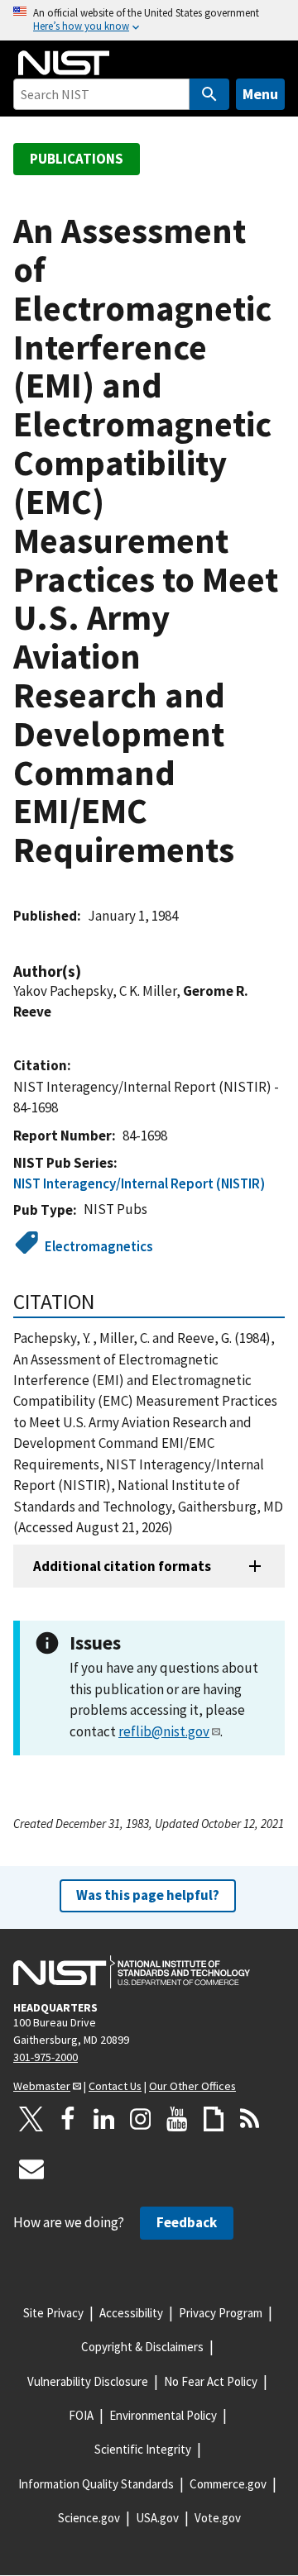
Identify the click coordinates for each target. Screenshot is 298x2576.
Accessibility (131, 2313)
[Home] (64, 63)
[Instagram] (141, 2119)
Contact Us (115, 2086)
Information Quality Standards (96, 2484)
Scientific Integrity (143, 2449)
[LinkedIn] (104, 2119)
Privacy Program (221, 2313)
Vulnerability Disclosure (88, 2381)
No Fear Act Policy (211, 2381)
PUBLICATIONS (77, 159)
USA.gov (157, 2518)
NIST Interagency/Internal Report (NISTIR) (139, 1183)
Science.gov (89, 2518)
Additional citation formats (122, 1566)
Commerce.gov (228, 2484)
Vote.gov (218, 2518)
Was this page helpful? (148, 1895)
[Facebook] (68, 2119)
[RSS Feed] (250, 2119)
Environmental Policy (163, 2415)
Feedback (187, 2222)
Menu (260, 94)
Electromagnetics (99, 1246)
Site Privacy (53, 2313)
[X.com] (31, 2119)
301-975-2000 (46, 2057)
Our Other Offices (192, 2086)
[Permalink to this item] (89, 971)
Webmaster (42, 2086)
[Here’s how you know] (149, 20)
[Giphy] (214, 2119)
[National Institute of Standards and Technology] (132, 1972)
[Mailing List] (31, 2169)
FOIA (81, 2415)
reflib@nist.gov (164, 1731)
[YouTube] (177, 2119)
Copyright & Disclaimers (142, 2347)
